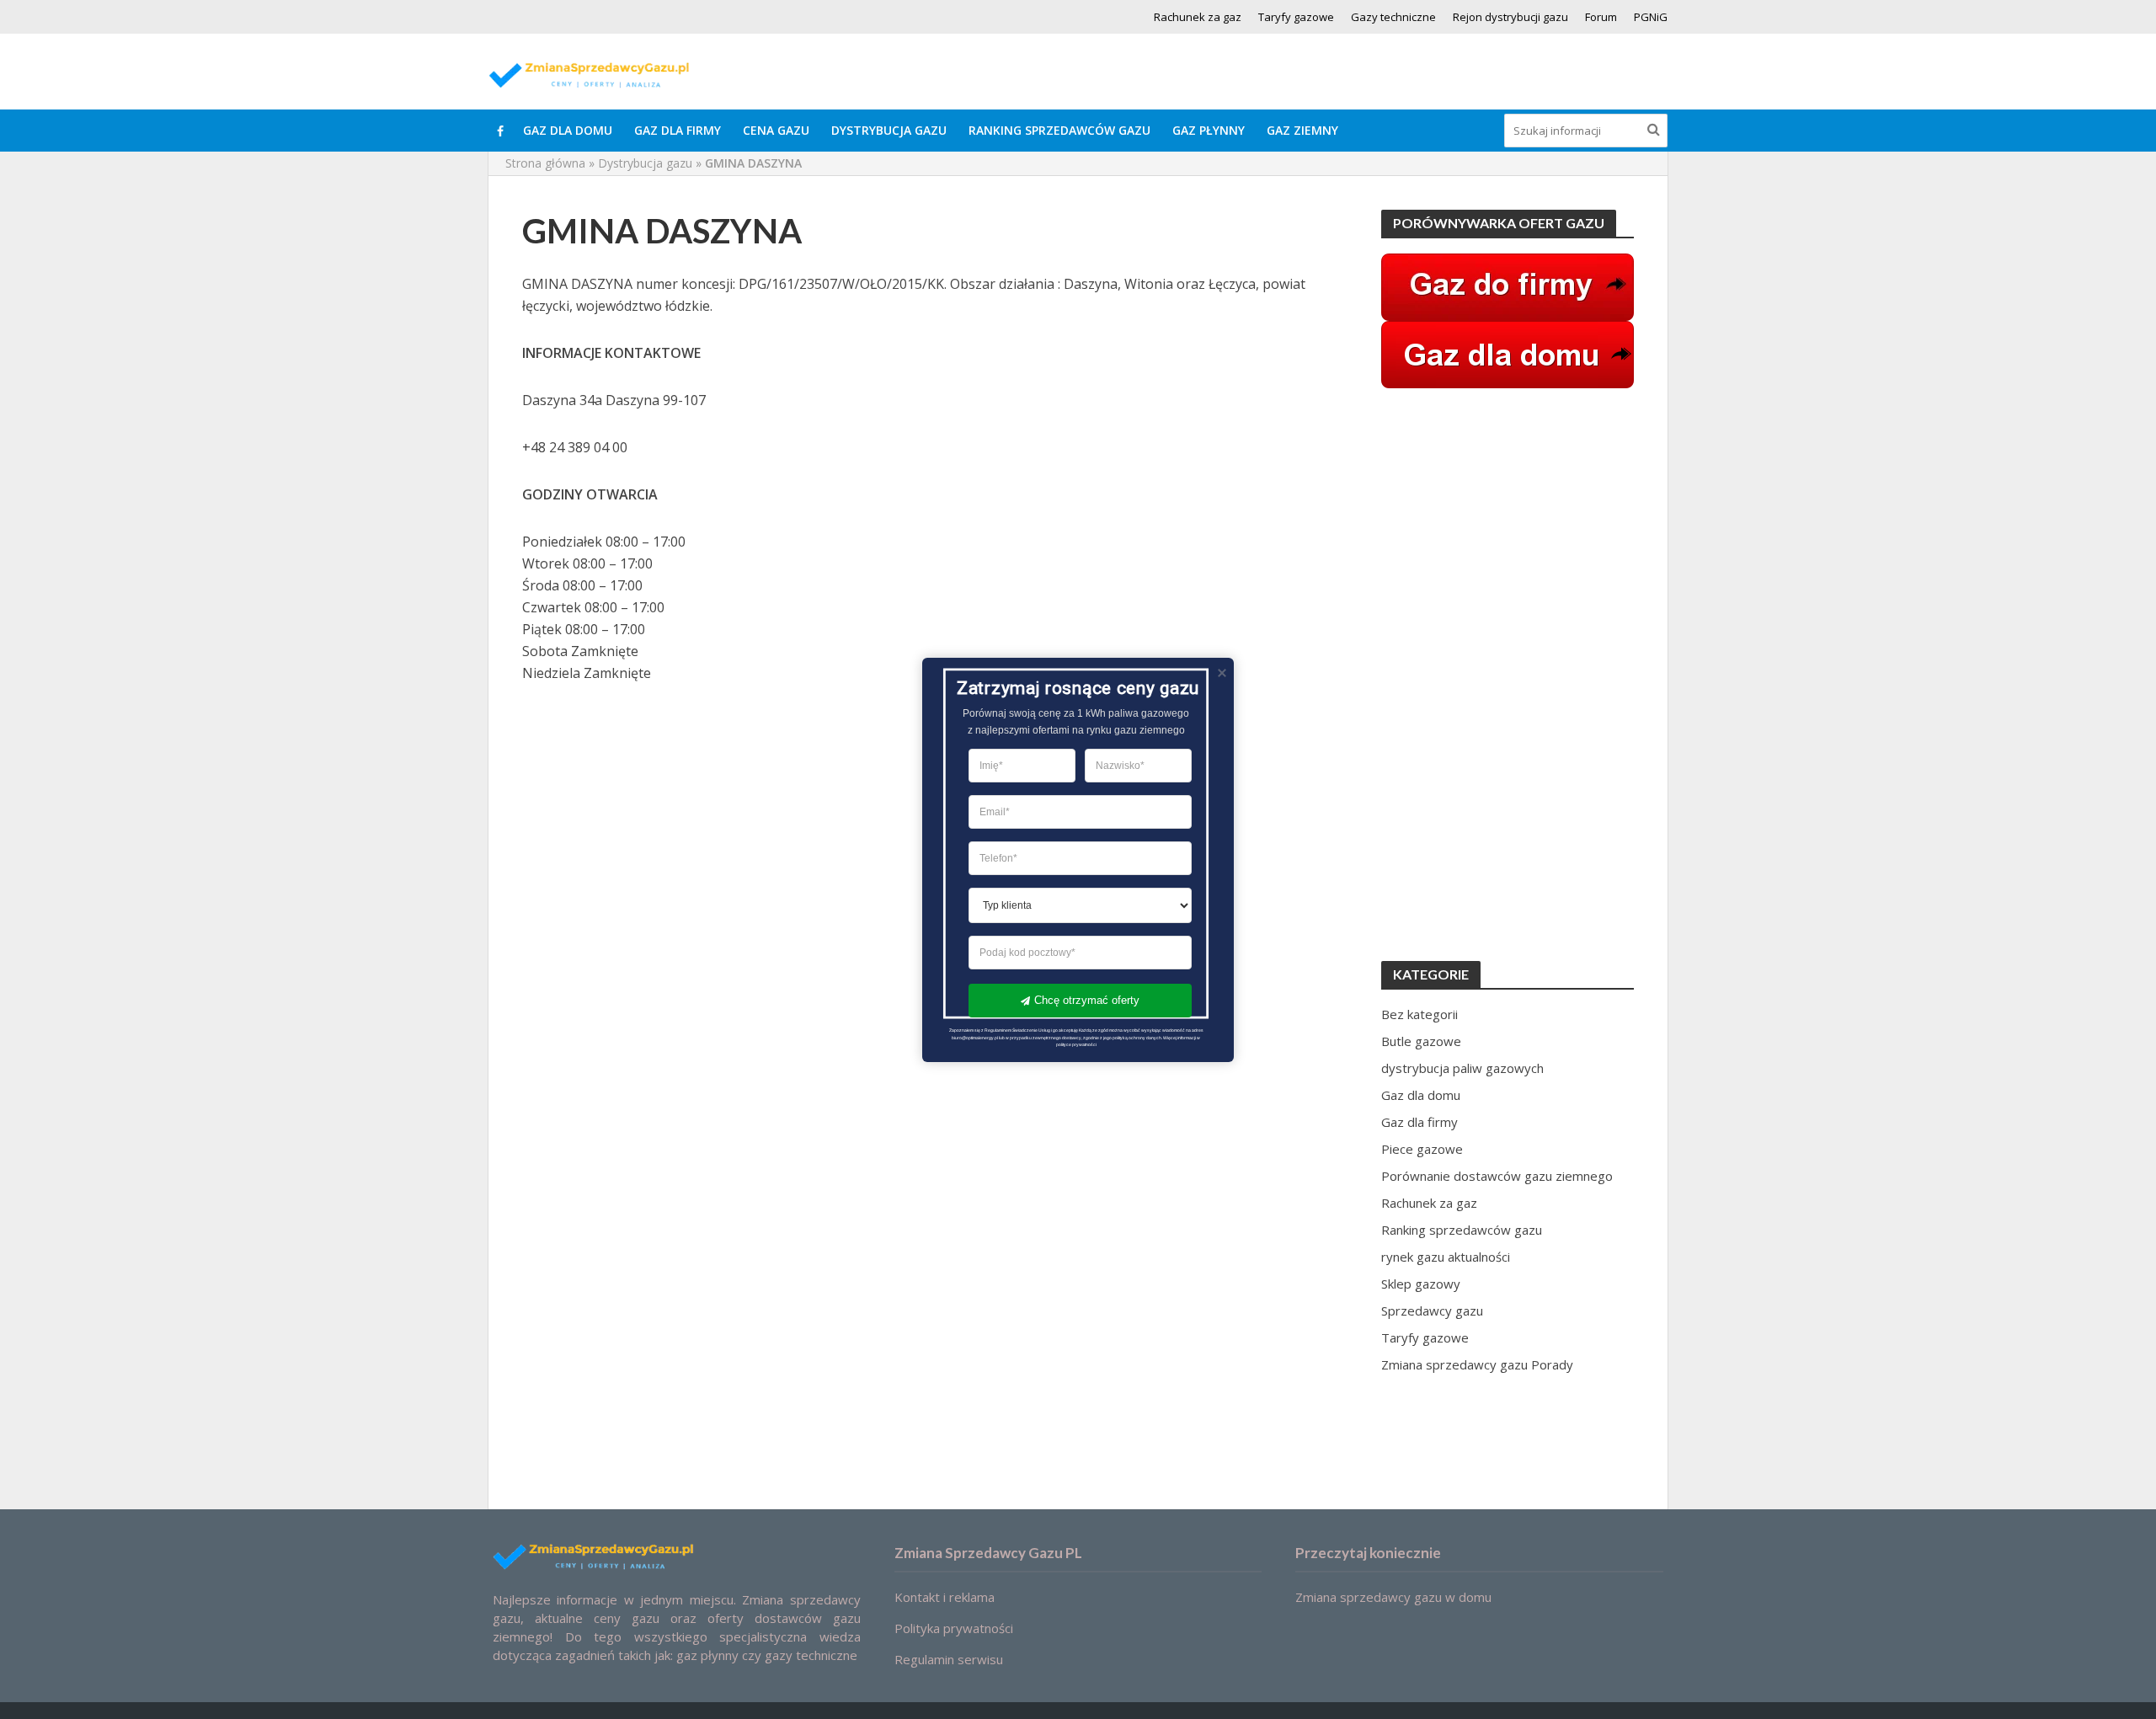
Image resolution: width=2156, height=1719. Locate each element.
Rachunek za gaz (1198, 17)
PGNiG (1651, 17)
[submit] (1654, 129)
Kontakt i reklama (945, 1597)
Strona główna (545, 163)
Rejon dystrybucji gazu (1510, 17)
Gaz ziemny (1302, 130)
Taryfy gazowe (1296, 17)
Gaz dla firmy (678, 130)
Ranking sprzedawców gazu (1059, 130)
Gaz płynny (1209, 130)
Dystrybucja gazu (889, 130)
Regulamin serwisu (949, 1659)
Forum (1601, 17)
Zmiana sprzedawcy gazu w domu (1393, 1597)
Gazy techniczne (1393, 17)
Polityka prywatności (954, 1628)
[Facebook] (500, 131)
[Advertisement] (1508, 675)
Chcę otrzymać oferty (1087, 1000)
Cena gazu (776, 130)
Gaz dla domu (568, 130)
